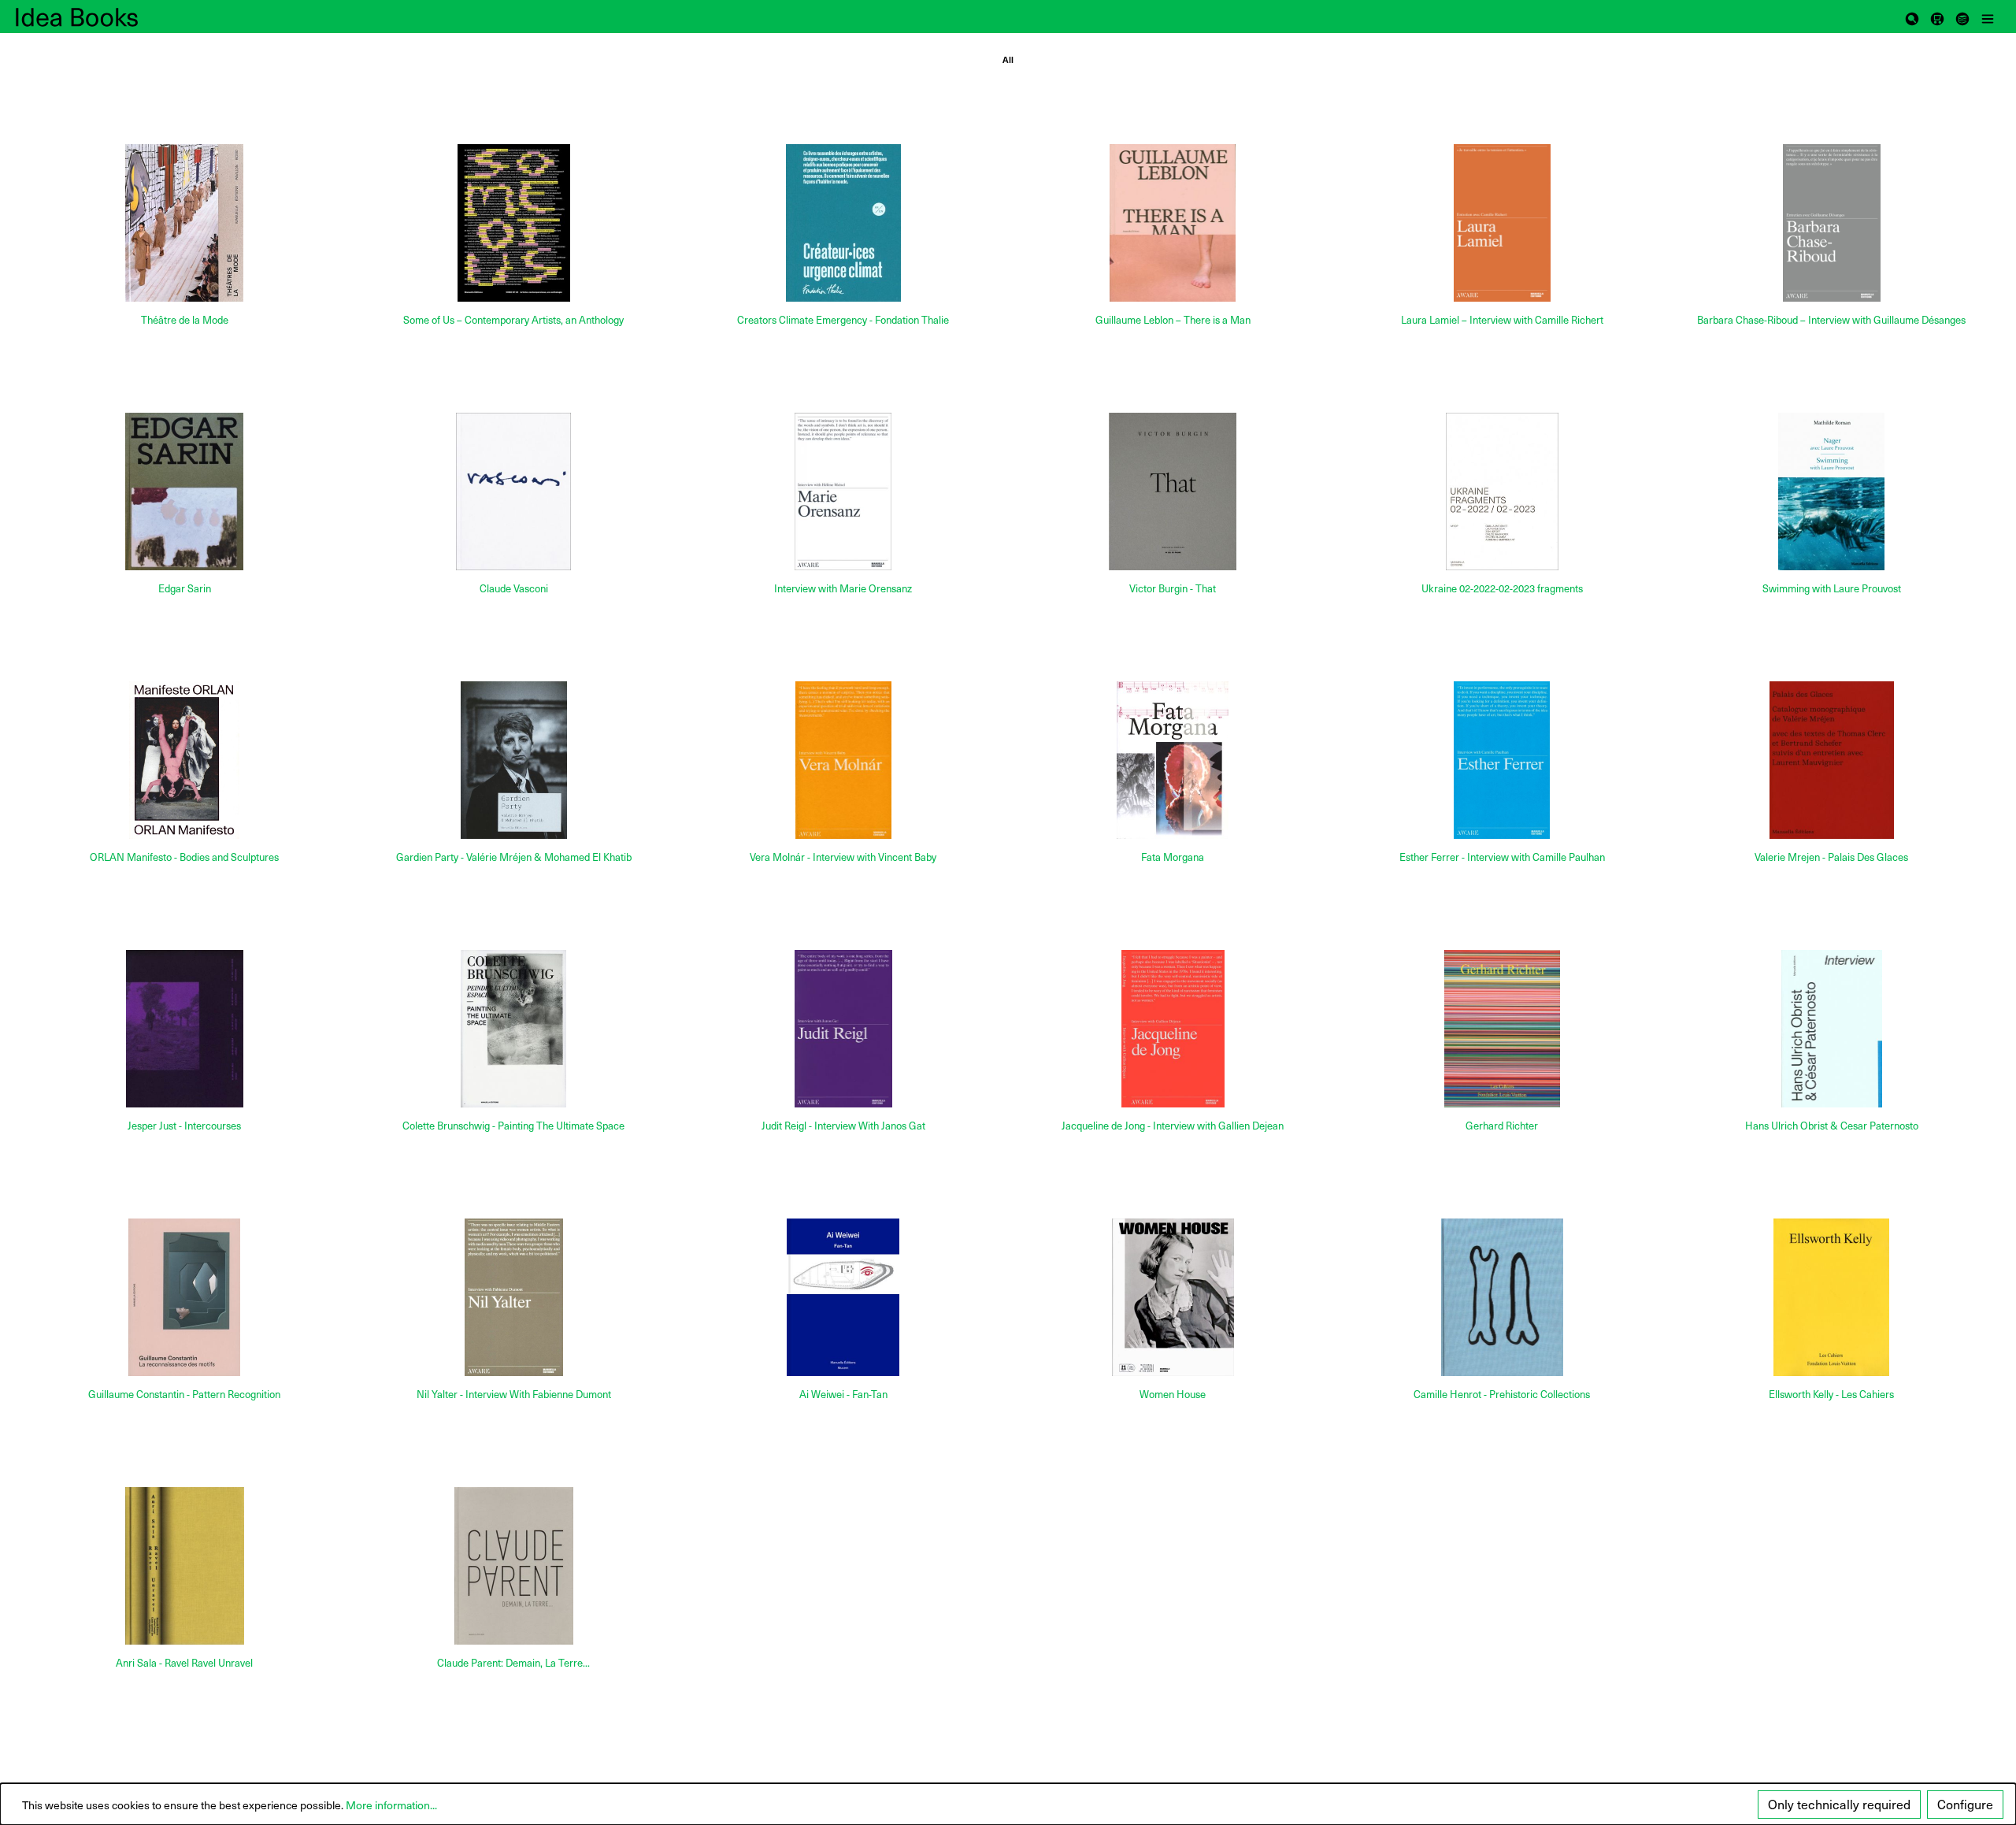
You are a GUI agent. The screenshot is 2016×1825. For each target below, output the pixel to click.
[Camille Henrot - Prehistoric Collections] (1502, 1297)
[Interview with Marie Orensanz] (843, 491)
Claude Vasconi (514, 589)
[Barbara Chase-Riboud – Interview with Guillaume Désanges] (1832, 223)
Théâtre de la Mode (185, 320)
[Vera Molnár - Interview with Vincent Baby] (843, 760)
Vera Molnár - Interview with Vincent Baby (843, 857)
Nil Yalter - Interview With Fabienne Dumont (514, 1395)
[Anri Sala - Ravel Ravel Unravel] (184, 1566)
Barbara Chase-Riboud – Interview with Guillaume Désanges (1831, 320)
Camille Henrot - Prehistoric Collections (1502, 1395)
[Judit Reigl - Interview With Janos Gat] (843, 1029)
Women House (1173, 1395)
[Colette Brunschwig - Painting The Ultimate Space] (513, 1029)
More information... (391, 1805)
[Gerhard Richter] (1502, 1029)
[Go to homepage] (94, 17)
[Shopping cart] (1937, 17)
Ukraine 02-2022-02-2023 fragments (1502, 589)
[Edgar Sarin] (184, 491)
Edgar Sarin (185, 589)
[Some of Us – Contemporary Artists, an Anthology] (513, 223)
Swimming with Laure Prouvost (1832, 589)
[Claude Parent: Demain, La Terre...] (513, 1566)
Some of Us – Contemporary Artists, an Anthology (513, 320)
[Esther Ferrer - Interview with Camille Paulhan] (1502, 760)
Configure (1965, 1804)
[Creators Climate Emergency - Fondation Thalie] (843, 223)
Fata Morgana (1173, 857)
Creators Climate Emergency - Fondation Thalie (843, 320)
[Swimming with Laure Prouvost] (1832, 491)
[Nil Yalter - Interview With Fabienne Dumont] (513, 1297)
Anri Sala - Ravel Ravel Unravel (184, 1663)
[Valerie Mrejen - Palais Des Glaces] (1832, 760)
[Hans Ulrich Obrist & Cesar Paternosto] (1832, 1029)
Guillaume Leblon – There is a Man (1173, 320)
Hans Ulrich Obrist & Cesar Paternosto (1832, 1126)
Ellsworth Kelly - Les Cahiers (1831, 1395)
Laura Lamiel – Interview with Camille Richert (1502, 320)
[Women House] (1173, 1297)
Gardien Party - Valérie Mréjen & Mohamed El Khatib (514, 857)
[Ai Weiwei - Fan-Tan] (843, 1297)
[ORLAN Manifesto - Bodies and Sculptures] (184, 760)
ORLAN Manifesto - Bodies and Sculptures (184, 857)
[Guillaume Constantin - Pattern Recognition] (184, 1297)
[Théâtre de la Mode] (184, 223)
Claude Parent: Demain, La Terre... (513, 1663)
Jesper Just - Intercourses (184, 1126)
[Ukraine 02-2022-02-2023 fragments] (1502, 491)
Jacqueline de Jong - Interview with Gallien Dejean (1173, 1126)
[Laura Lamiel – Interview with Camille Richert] (1502, 223)
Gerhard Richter (1502, 1126)
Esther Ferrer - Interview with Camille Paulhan (1502, 857)
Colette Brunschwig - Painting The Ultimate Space (513, 1126)
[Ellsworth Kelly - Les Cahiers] (1832, 1297)
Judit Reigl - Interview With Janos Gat (843, 1126)
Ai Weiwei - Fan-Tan (843, 1395)
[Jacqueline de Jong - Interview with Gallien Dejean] (1173, 1029)
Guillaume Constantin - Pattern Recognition (184, 1395)
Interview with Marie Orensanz (843, 589)
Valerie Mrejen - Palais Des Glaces (1831, 857)
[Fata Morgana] (1173, 760)
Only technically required (1839, 1804)
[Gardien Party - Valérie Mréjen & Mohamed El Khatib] (513, 760)
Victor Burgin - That (1173, 589)
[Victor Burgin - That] (1173, 491)
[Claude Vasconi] (513, 491)
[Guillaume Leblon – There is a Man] (1173, 223)
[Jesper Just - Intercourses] (184, 1029)
